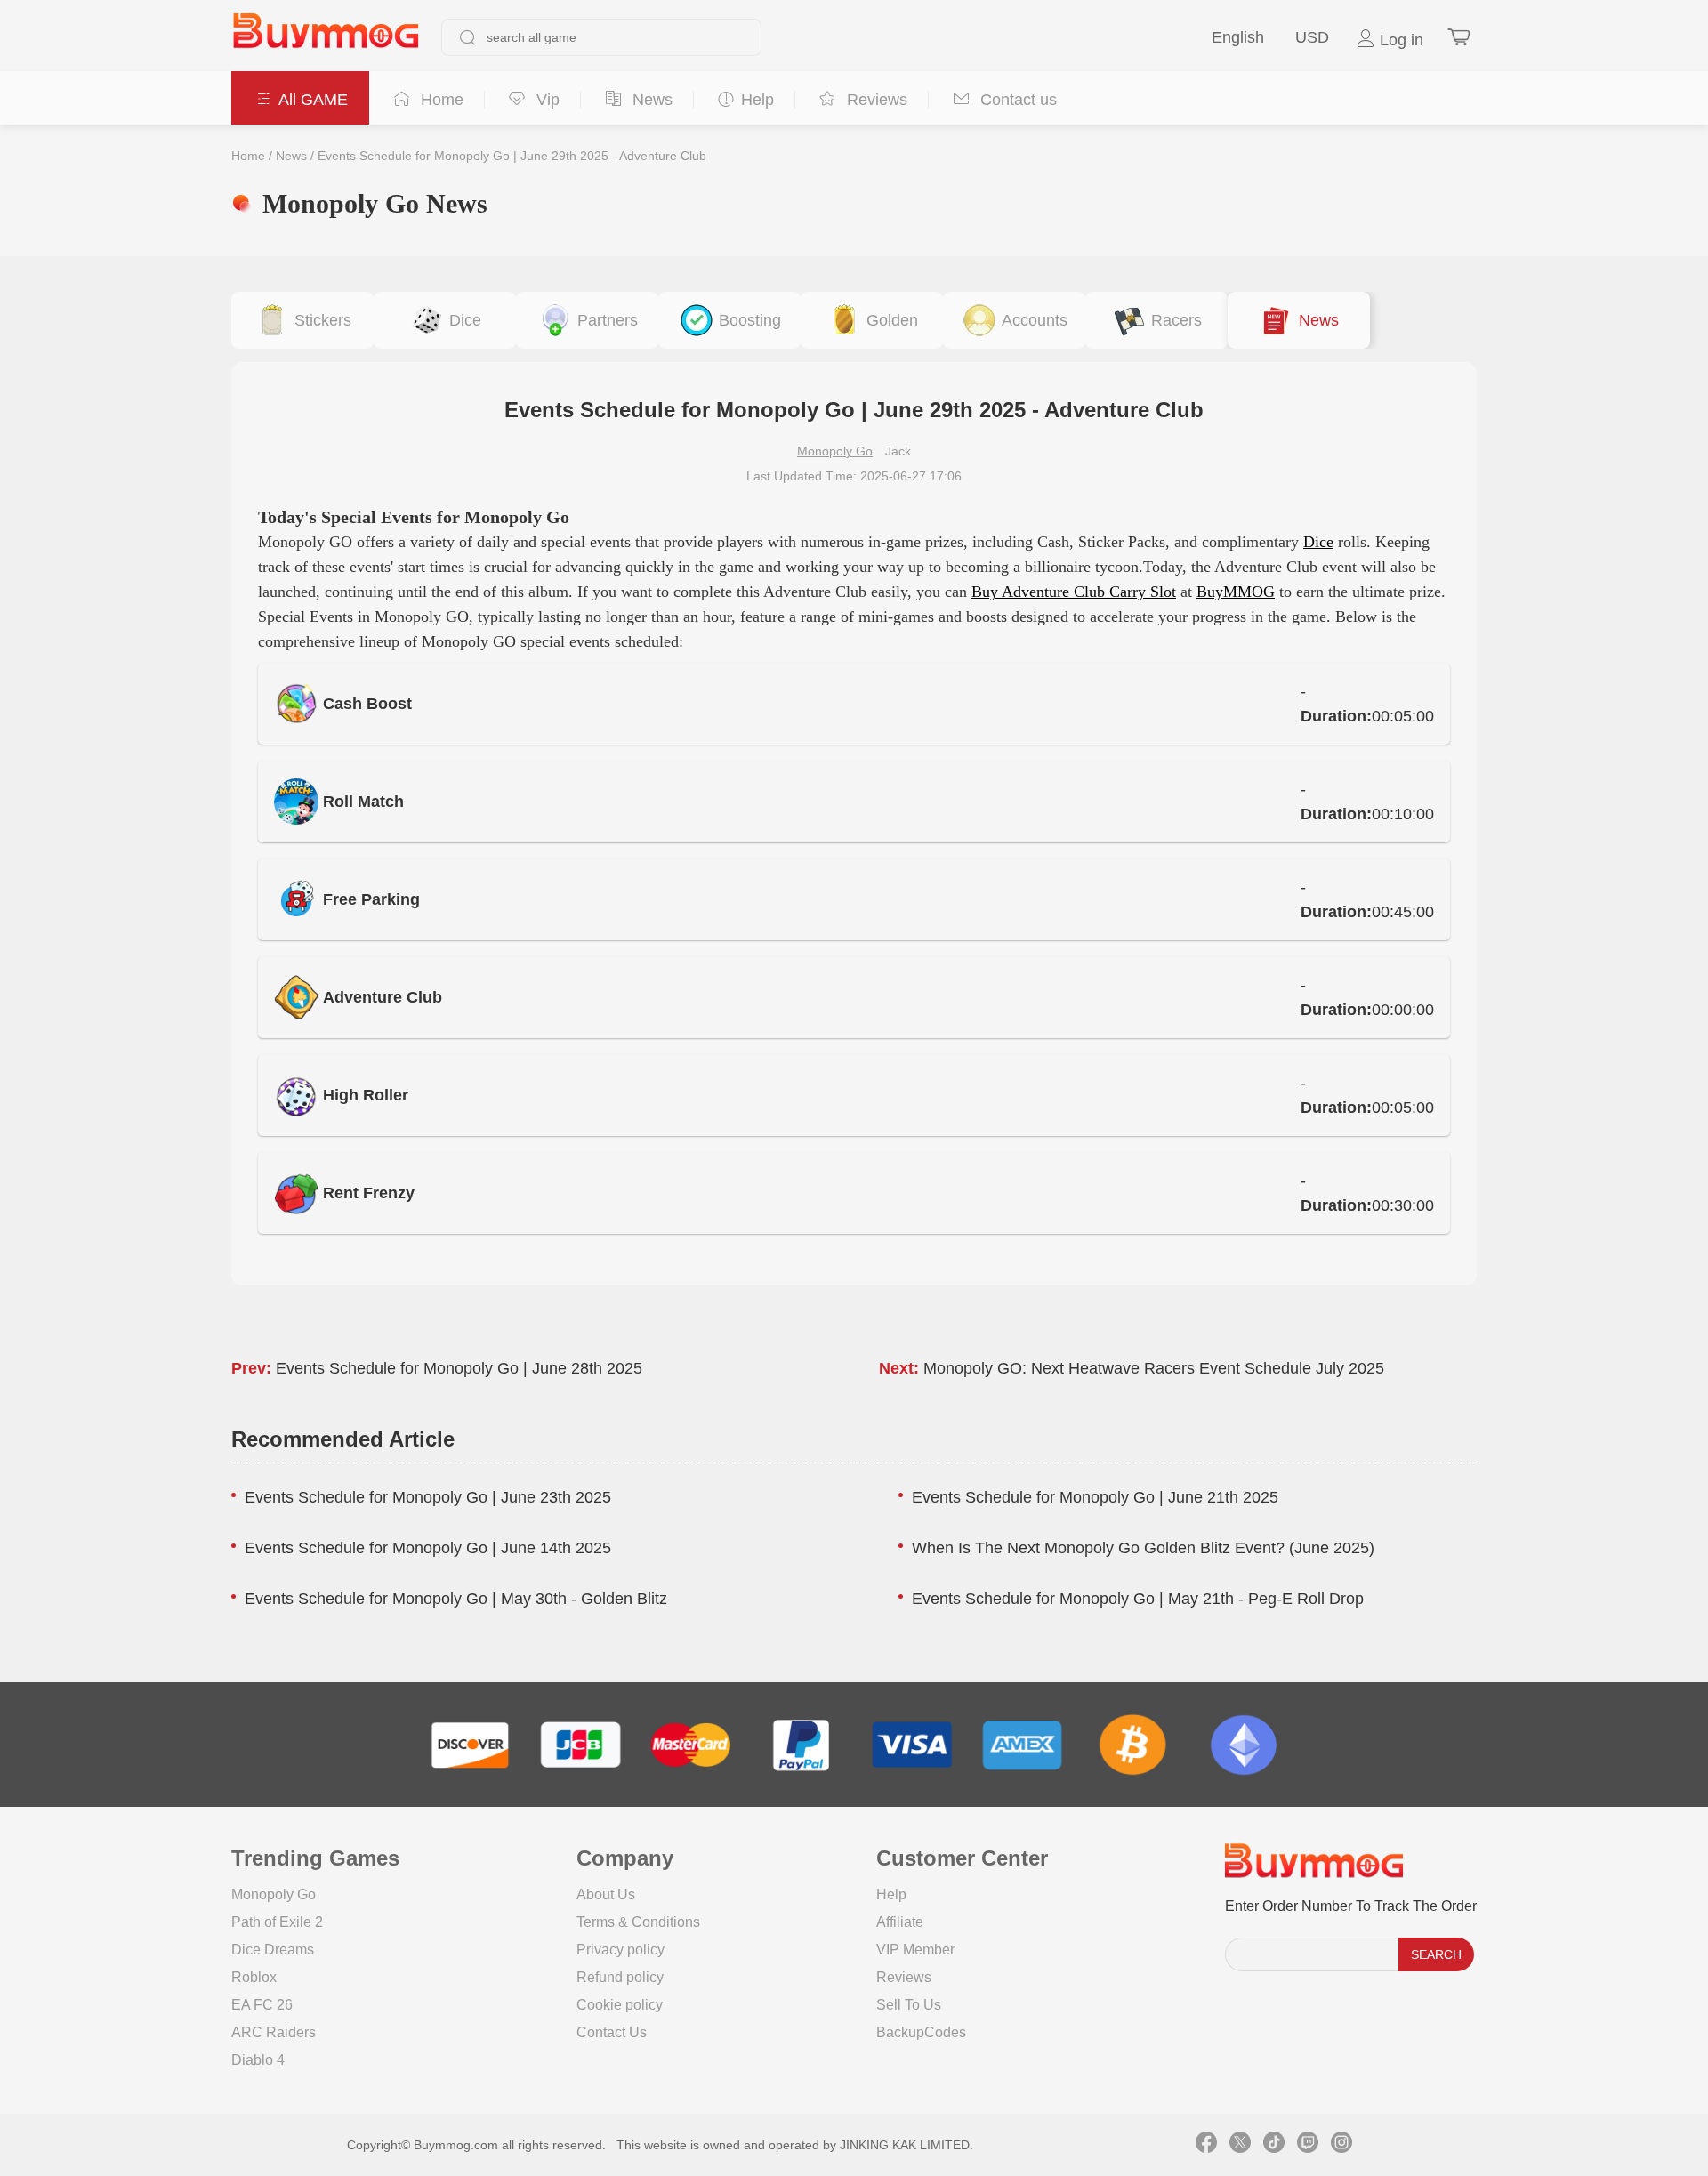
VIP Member (915, 1950)
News (291, 156)
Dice (1318, 542)
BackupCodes (921, 2032)
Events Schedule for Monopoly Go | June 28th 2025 (459, 1368)
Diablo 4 (258, 2060)
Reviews (904, 1977)
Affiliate (900, 1922)
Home (248, 156)
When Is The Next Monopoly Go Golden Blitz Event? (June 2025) (1143, 1548)
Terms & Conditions (638, 1922)
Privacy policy (620, 1950)
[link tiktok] (1274, 2145)
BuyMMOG (1236, 592)
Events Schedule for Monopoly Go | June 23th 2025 (428, 1497)
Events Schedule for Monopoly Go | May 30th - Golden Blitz (456, 1599)
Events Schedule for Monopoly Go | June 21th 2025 (1095, 1497)
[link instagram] (1341, 2145)
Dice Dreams (273, 1950)
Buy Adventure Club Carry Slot (1074, 592)
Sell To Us (909, 2005)
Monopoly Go (835, 451)
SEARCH (1436, 1954)
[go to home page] (326, 37)
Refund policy (620, 1977)
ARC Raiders (274, 2032)
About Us (606, 1894)
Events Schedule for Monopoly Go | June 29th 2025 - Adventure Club (512, 156)
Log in (1399, 40)
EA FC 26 (262, 2005)
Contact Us (612, 2032)
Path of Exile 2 (277, 1922)
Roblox (254, 1977)
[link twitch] (1308, 2145)
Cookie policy (620, 2005)
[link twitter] (1240, 2145)
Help (891, 1894)
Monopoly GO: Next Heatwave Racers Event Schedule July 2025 (1154, 1368)
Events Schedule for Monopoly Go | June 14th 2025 (428, 1548)
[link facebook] (1206, 2145)
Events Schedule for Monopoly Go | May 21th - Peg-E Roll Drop (1138, 1599)
